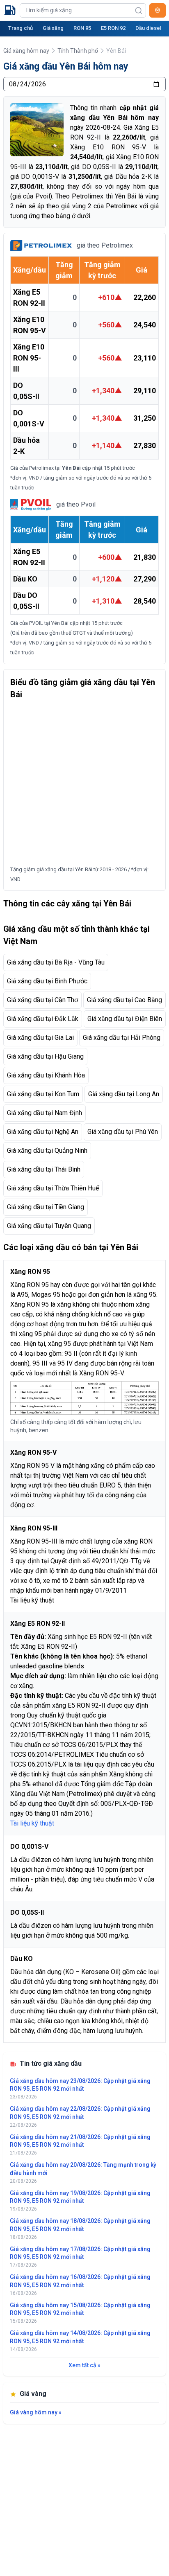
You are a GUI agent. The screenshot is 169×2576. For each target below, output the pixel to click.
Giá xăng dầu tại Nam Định (45, 1113)
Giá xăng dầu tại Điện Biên (125, 1019)
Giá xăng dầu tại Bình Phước (47, 981)
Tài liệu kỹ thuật (32, 1600)
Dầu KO (25, 579)
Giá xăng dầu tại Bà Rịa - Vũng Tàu (56, 962)
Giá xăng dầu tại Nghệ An (43, 1132)
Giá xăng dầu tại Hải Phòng (122, 1038)
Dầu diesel (148, 28)
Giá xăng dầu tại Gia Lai (40, 1038)
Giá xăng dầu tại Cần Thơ (42, 1000)
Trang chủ (21, 28)
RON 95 (82, 28)
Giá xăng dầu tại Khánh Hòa (46, 1075)
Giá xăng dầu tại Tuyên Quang (49, 1226)
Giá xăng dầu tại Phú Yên (123, 1132)
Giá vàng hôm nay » (36, 2412)
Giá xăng (53, 28)
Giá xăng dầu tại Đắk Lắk (43, 1019)
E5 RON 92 (113, 28)
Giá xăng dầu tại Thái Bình (44, 1169)
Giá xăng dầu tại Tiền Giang (46, 1207)
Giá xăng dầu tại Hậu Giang (45, 1056)
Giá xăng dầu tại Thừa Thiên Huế (53, 1188)
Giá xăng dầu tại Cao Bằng (124, 1000)
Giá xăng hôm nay (26, 51)
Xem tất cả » (84, 2365)
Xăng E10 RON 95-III (29, 358)
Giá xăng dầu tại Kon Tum (43, 1094)
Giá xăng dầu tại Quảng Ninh (47, 1151)
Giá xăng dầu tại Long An (124, 1094)
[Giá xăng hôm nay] (10, 10)
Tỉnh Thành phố (78, 51)
